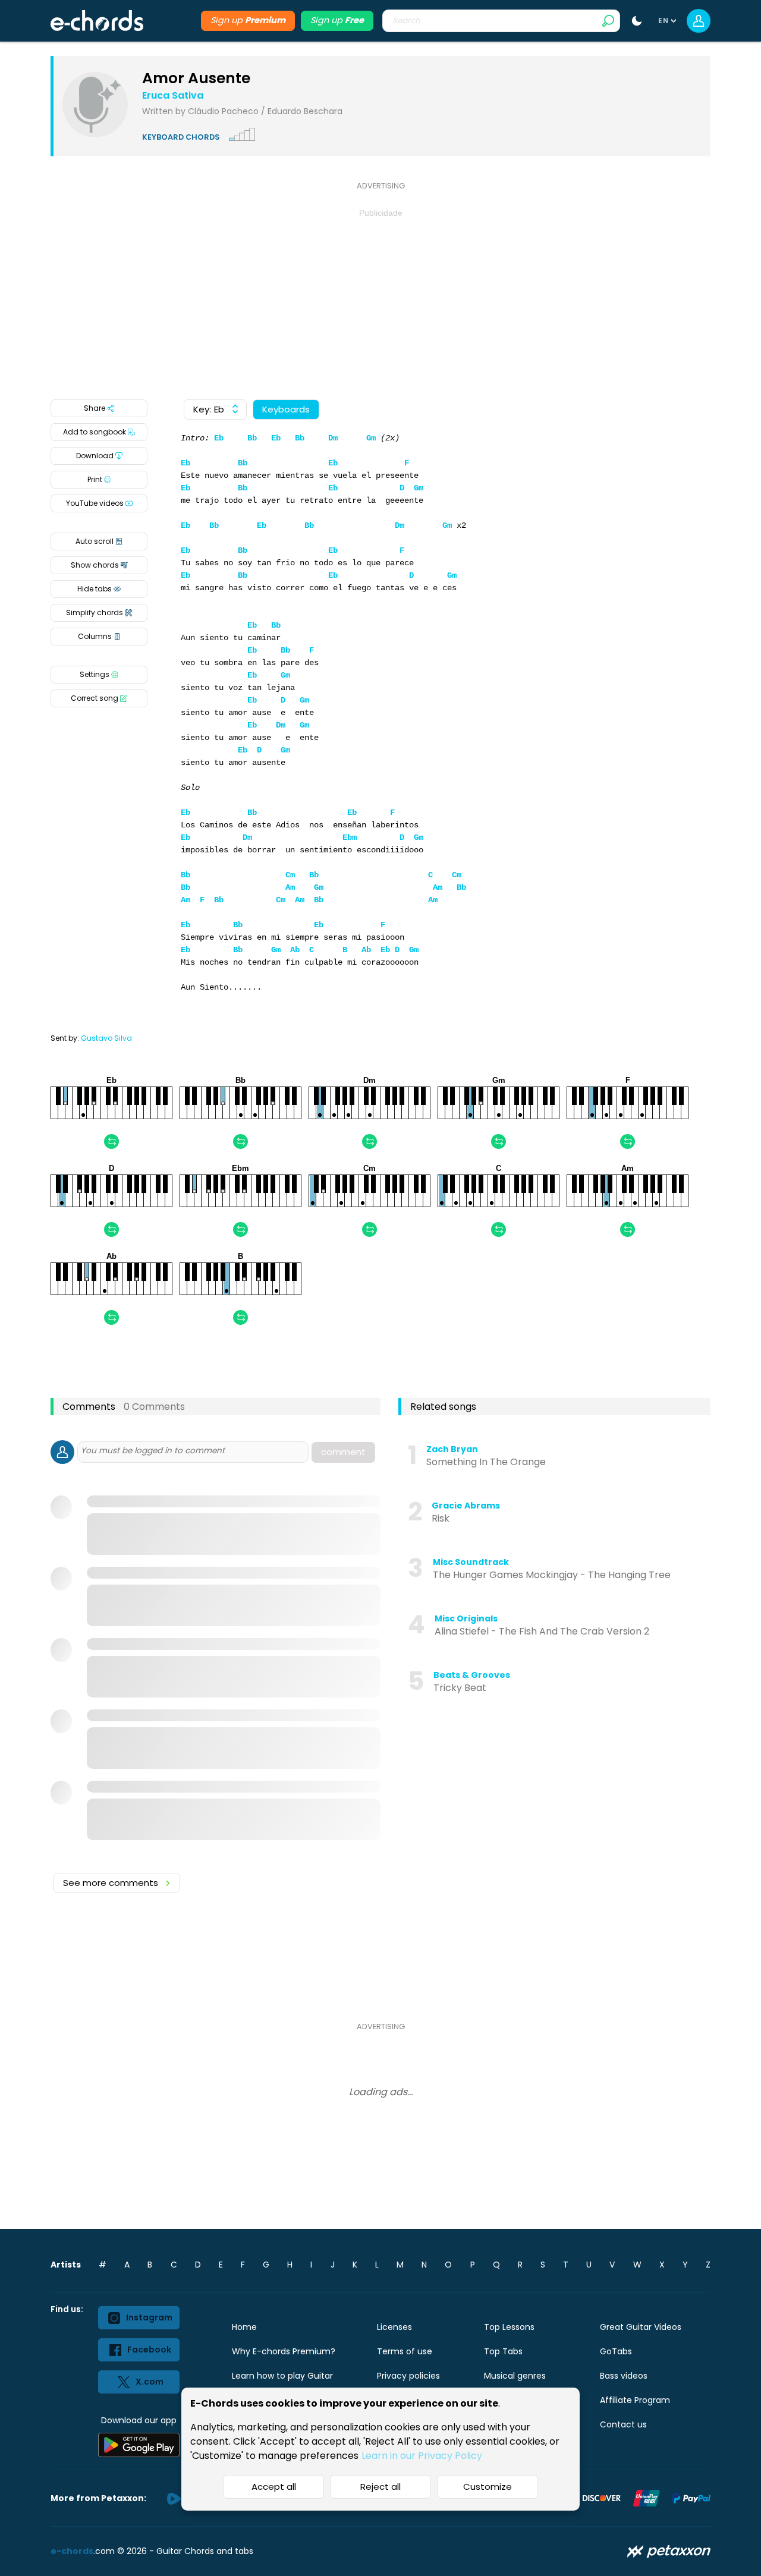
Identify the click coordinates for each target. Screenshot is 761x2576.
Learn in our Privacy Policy (422, 2456)
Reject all (380, 2487)
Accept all (274, 2487)
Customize (488, 2487)
